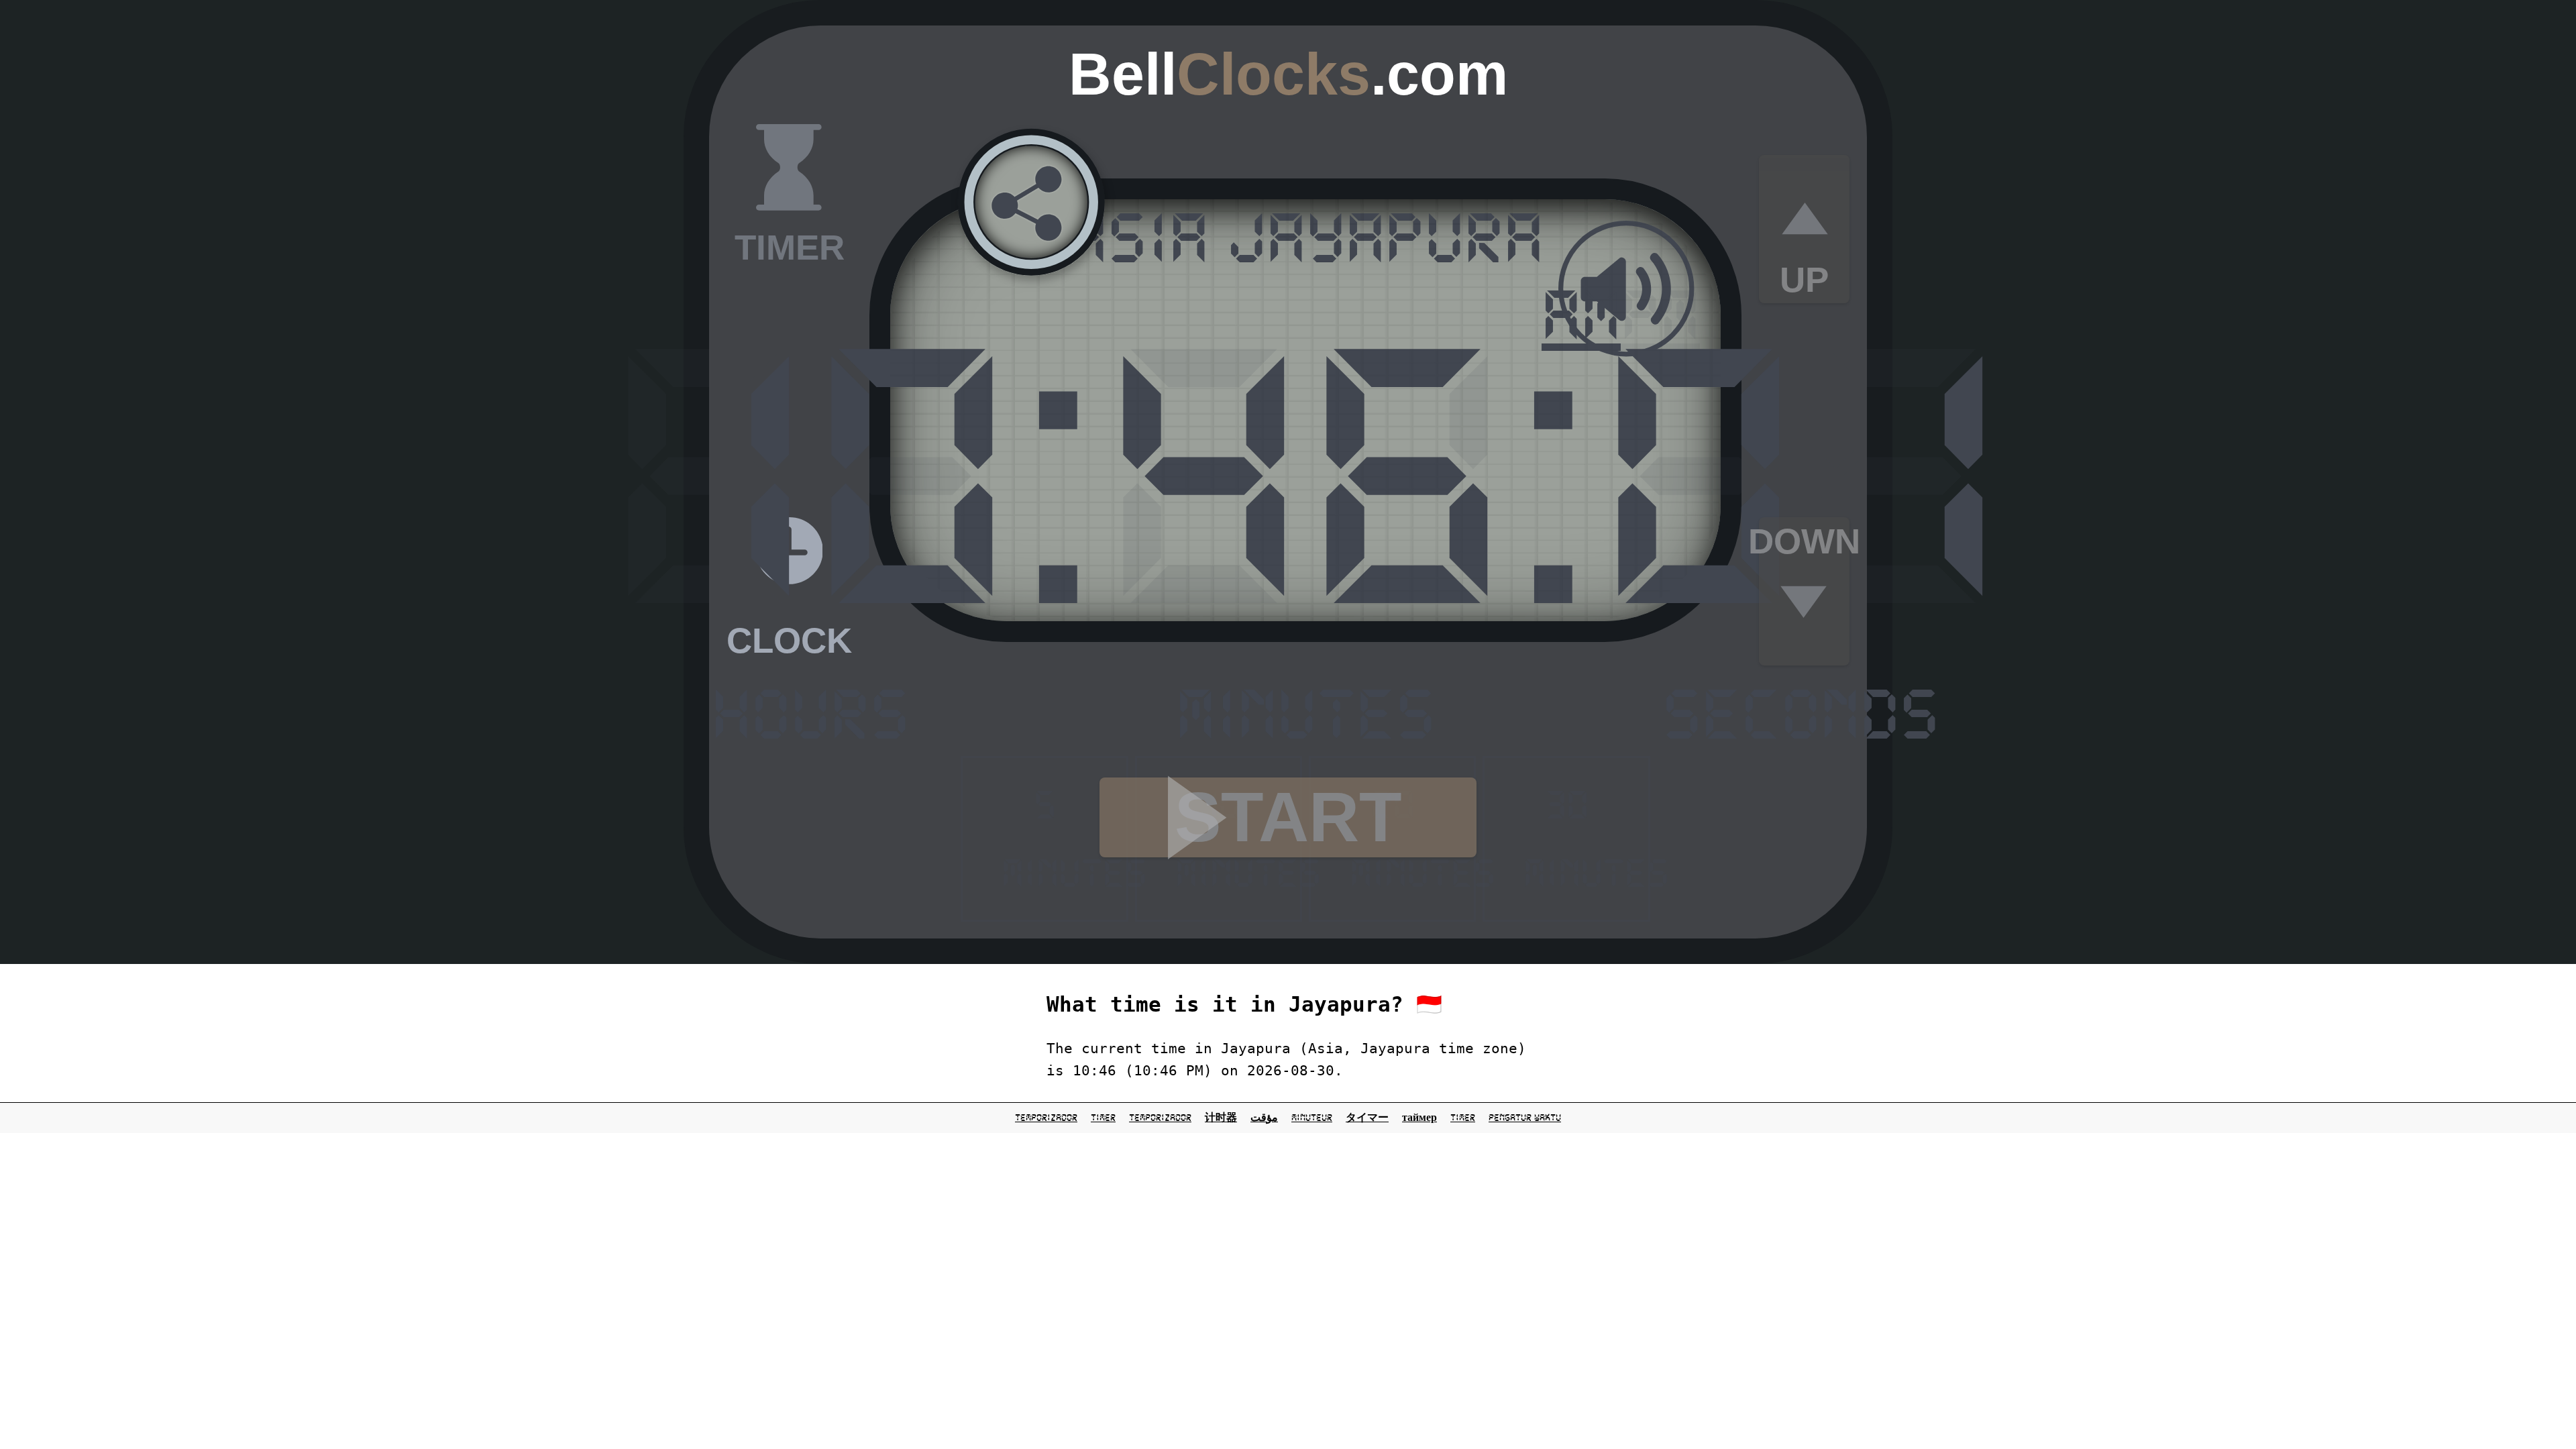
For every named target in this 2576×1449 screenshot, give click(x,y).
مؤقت (1264, 1118)
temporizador (1046, 1118)
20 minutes (1413, 839)
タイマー (1367, 1118)
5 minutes (1065, 839)
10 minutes (1239, 839)
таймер (1419, 1118)
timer (1103, 1118)
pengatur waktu (1525, 1118)
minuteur (1312, 1118)
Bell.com (1288, 74)
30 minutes (1587, 839)
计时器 (1221, 1118)
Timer (1463, 1118)
